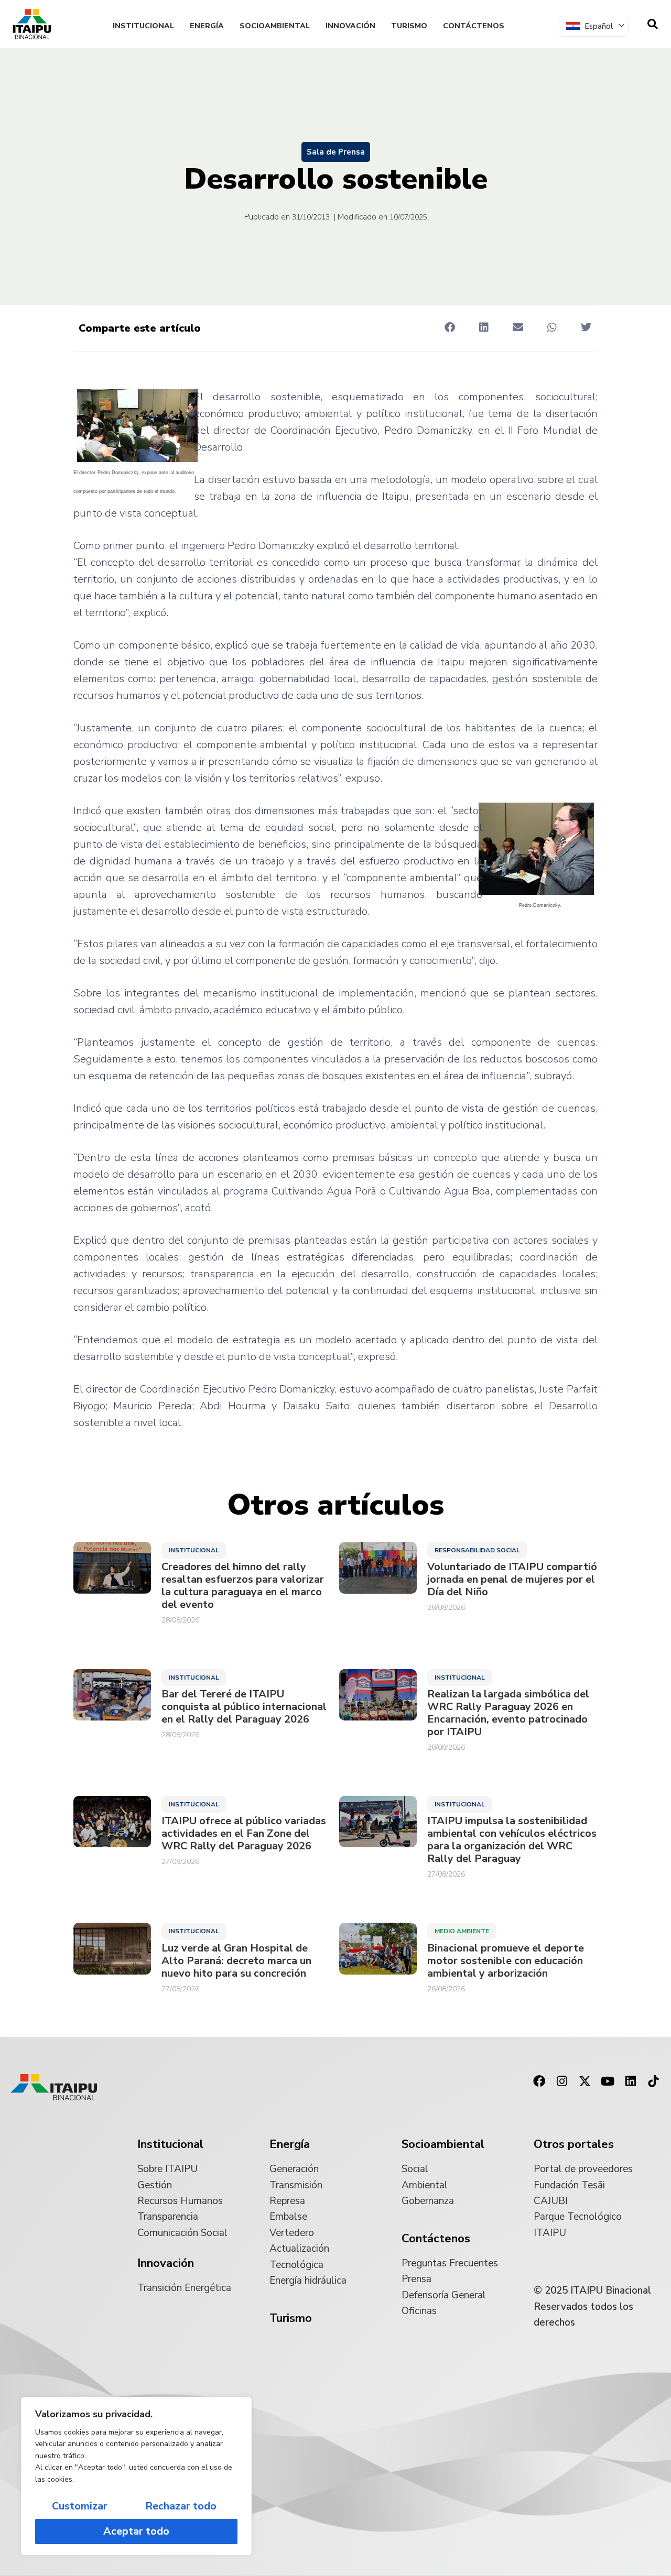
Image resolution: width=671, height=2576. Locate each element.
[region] (136, 2476)
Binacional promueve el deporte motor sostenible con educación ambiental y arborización (506, 1961)
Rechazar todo (181, 2506)
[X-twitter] (585, 2081)
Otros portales (574, 2144)
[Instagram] (562, 2081)
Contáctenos (474, 26)
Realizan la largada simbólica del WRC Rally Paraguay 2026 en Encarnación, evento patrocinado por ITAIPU (508, 1713)
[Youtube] (608, 2081)
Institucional (143, 26)
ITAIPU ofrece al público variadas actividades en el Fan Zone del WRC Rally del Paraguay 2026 (244, 1834)
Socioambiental (275, 26)
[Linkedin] (631, 2081)
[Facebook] (539, 2081)
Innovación (350, 26)
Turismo (409, 26)
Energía (207, 26)
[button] (450, 328)
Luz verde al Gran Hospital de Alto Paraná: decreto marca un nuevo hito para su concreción (236, 1961)
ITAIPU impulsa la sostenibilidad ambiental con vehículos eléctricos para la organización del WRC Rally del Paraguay (512, 1840)
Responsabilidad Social (477, 1550)
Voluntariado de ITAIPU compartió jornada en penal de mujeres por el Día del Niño (512, 1580)
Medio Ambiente (462, 1931)
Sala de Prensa (336, 152)
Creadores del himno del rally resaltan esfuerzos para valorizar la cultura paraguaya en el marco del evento (243, 1586)
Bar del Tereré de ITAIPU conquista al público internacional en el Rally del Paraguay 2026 (244, 1707)
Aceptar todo (136, 2531)
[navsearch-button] (653, 24)
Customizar (80, 2506)
